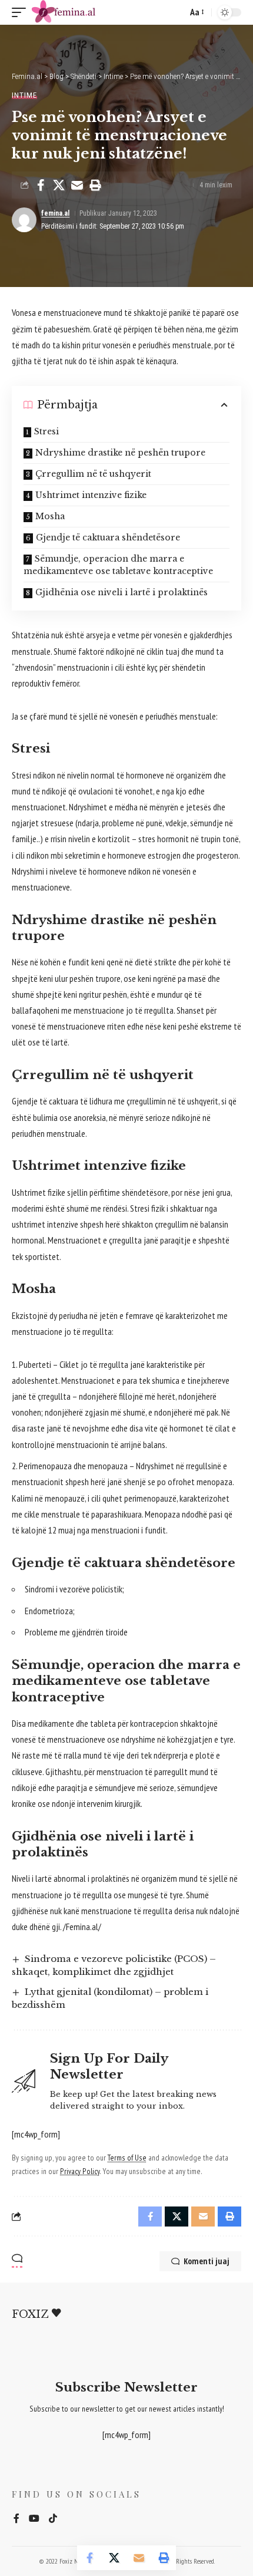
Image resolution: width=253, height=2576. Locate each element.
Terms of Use (127, 2158)
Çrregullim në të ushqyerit (93, 474)
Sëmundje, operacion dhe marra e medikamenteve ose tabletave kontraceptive (118, 565)
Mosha (50, 516)
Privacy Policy (80, 2171)
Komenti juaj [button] (207, 2261)
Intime (24, 95)
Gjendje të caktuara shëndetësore (108, 537)
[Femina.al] (76, 12)
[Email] (77, 185)
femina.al (55, 213)
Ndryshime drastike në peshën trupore (120, 453)
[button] (22, 12)
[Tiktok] (53, 2519)
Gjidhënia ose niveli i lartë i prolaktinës (121, 592)
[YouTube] (34, 2519)
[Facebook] (16, 2519)
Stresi (46, 431)
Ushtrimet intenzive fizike (91, 495)
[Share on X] (59, 185)
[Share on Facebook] (41, 185)
